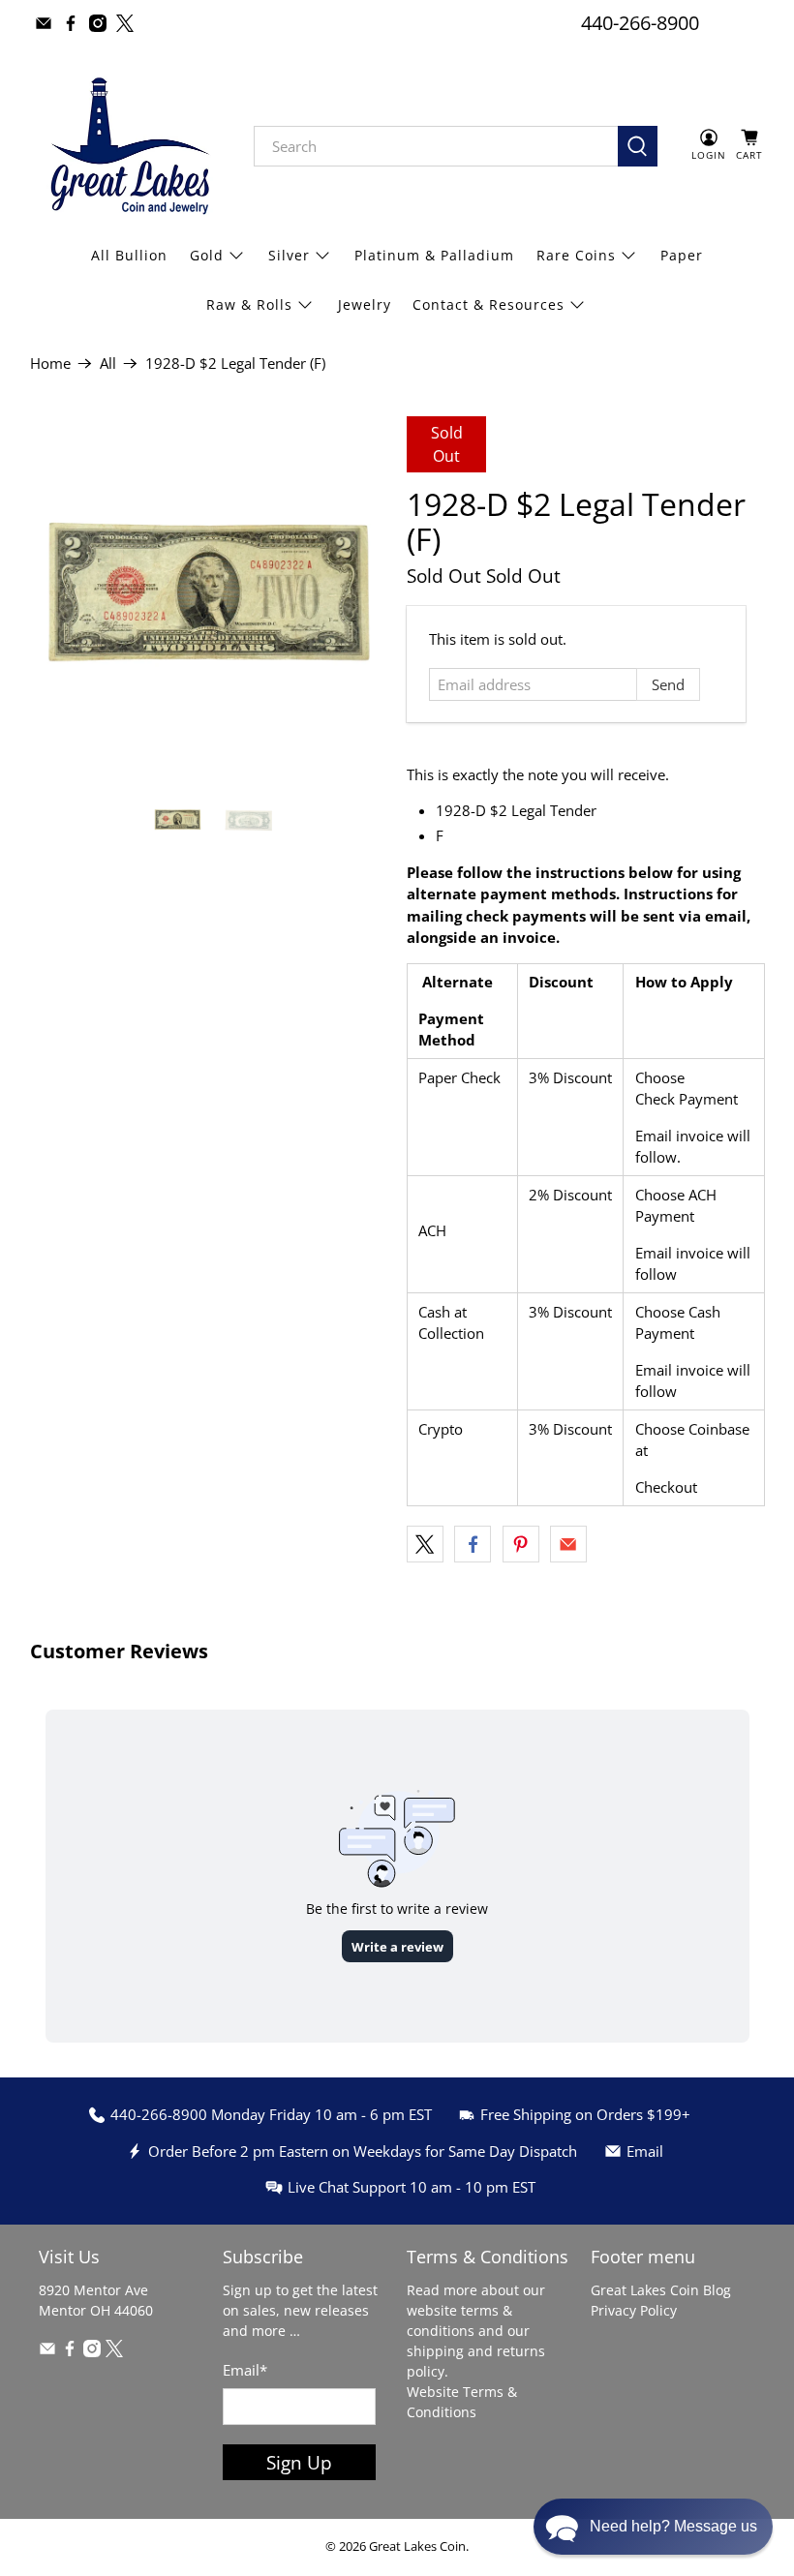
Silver (289, 255)
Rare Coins (576, 255)
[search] (436, 146)
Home (50, 364)
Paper (682, 255)
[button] (653, 2527)
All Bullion (129, 255)
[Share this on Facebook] (473, 1544)
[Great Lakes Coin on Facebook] (71, 23)
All (108, 364)
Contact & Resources (489, 304)
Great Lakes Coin (417, 2546)
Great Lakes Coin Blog (661, 2290)
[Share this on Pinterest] (521, 1544)
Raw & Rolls (249, 304)
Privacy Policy (634, 2310)
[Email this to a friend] (568, 1544)
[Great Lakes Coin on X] (125, 23)
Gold (207, 255)
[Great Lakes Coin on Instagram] (98, 23)
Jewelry (365, 304)
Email (245, 2370)
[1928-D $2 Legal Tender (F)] (209, 595)
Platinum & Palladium (434, 255)
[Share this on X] (425, 1544)
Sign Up (299, 2462)
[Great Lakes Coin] (128, 146)
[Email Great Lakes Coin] (44, 23)
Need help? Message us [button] (673, 2526)
